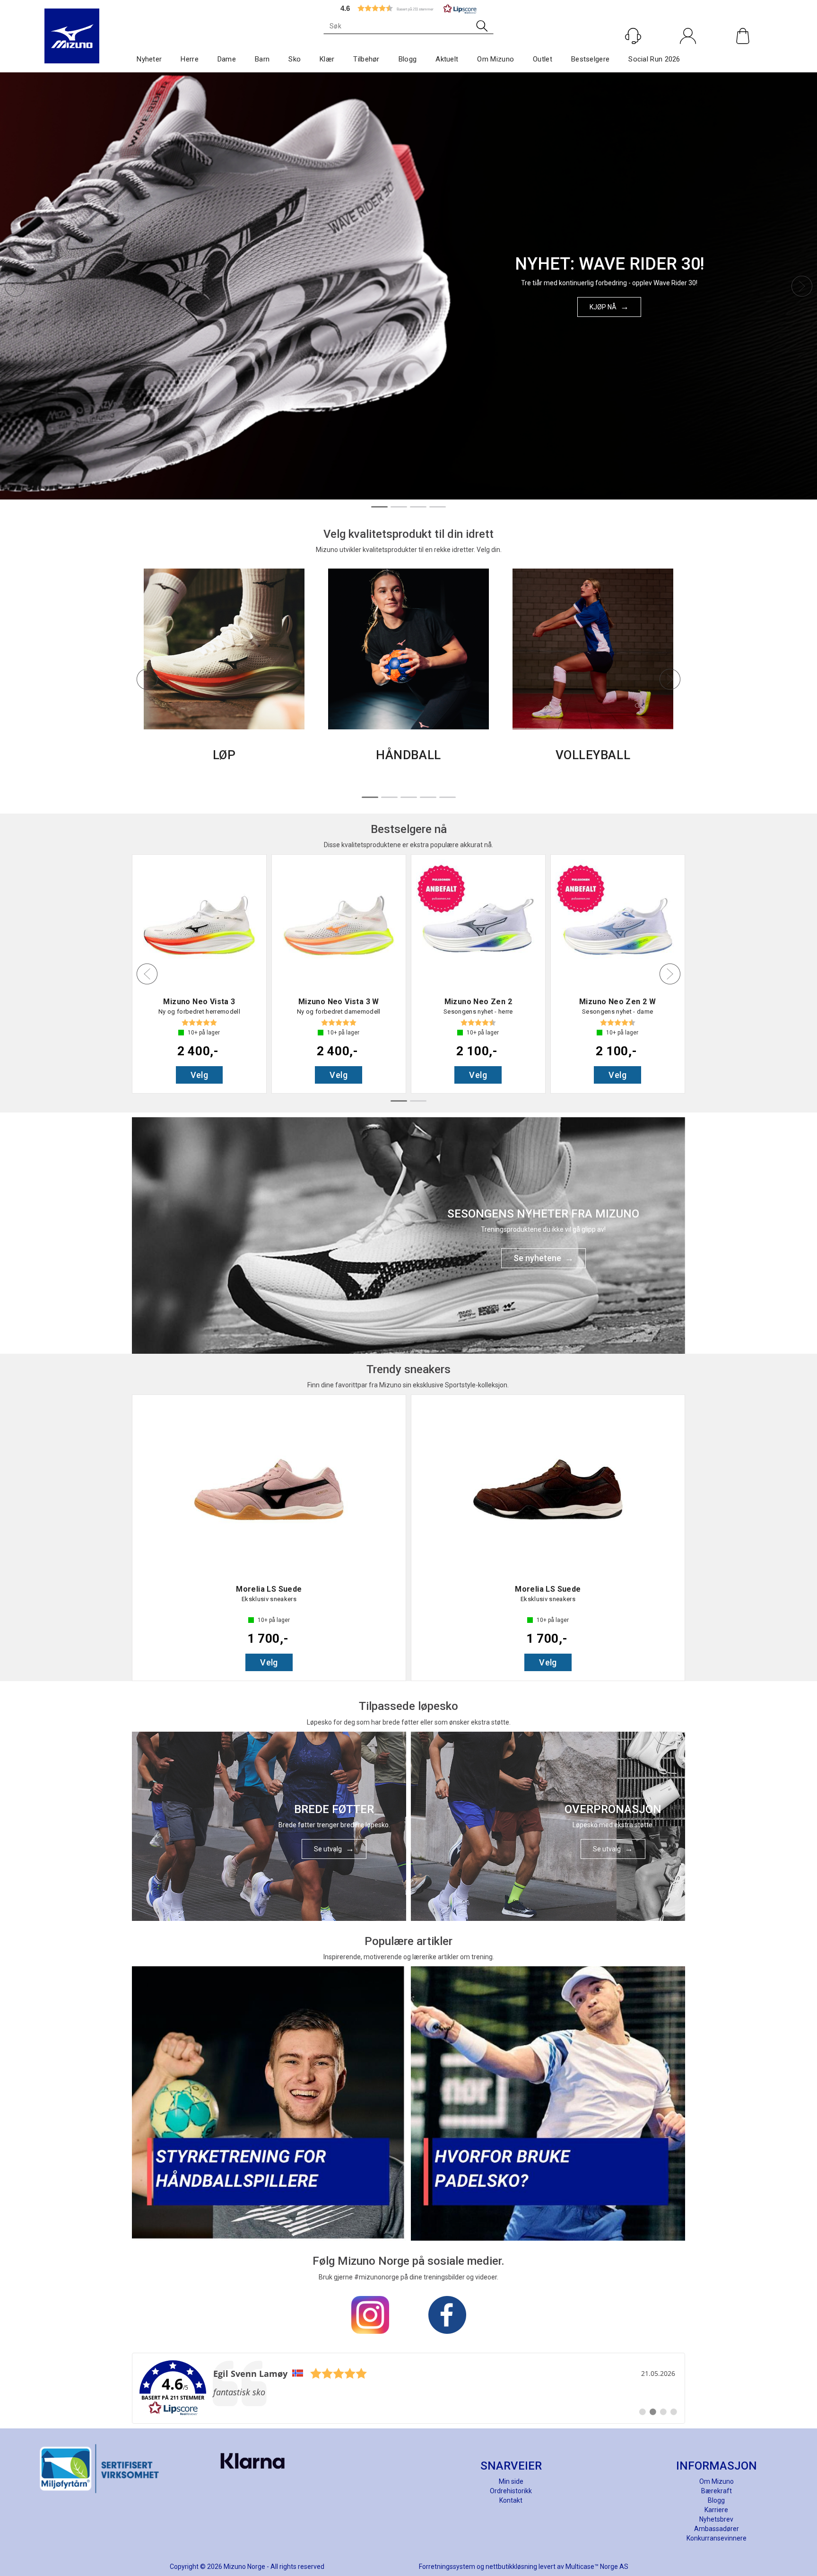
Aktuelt (447, 59)
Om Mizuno (495, 59)
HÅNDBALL (408, 755)
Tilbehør (366, 59)
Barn (262, 59)
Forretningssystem (447, 2567)
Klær (327, 59)
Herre (190, 59)
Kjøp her (603, 312)
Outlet (543, 59)
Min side (511, 2481)
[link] (408, 2388)
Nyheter (149, 59)
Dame (227, 59)
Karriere (716, 2510)
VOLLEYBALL (593, 755)
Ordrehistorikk (511, 2491)
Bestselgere (590, 59)
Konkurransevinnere (717, 2538)
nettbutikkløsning (511, 2567)
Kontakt (511, 2500)
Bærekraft (717, 2491)
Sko (295, 59)
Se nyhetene (537, 1258)
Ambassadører (717, 2529)
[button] (408, 8)
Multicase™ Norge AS (597, 2567)
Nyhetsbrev (716, 2519)
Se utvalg (328, 1849)
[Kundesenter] (633, 36)
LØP (224, 755)
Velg (200, 1075)
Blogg (408, 59)
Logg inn (688, 56)
